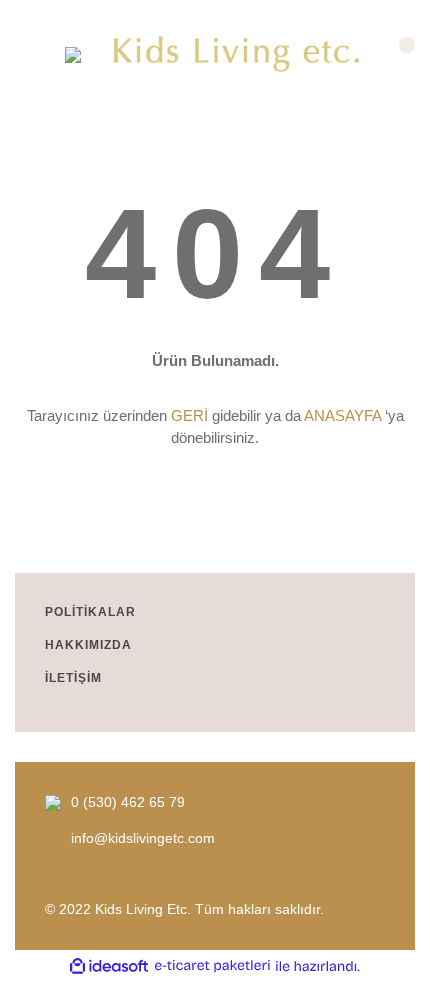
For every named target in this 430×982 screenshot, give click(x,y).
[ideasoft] (109, 966)
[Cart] (397, 54)
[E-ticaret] (212, 966)
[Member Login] (32, 54)
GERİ (189, 415)
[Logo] (237, 54)
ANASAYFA (342, 415)
